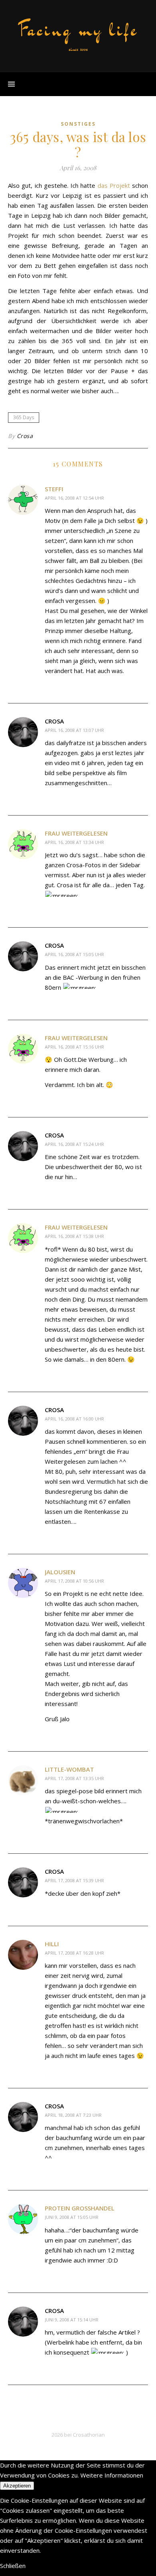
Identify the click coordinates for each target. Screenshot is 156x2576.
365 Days (24, 417)
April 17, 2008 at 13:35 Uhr (74, 1778)
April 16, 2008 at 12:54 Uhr (74, 498)
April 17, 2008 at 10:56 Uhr (74, 1581)
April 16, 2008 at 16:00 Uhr (74, 1419)
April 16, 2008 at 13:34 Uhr (74, 842)
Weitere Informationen (112, 2475)
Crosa (25, 436)
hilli (52, 1944)
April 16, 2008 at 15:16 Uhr (74, 1047)
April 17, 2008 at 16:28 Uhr (74, 1953)
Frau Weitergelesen (76, 833)
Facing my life (78, 30)
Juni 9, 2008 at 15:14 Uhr (72, 2320)
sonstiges (78, 124)
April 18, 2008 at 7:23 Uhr (73, 2115)
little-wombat (69, 1769)
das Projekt (114, 185)
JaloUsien (60, 1572)
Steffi (54, 489)
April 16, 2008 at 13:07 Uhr (74, 730)
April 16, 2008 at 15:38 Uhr (74, 1236)
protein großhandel (80, 2208)
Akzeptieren (17, 2486)
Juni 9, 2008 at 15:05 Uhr (72, 2217)
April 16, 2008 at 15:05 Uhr (74, 954)
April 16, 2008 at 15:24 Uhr (74, 1144)
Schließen (13, 2566)
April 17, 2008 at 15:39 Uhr (74, 1880)
